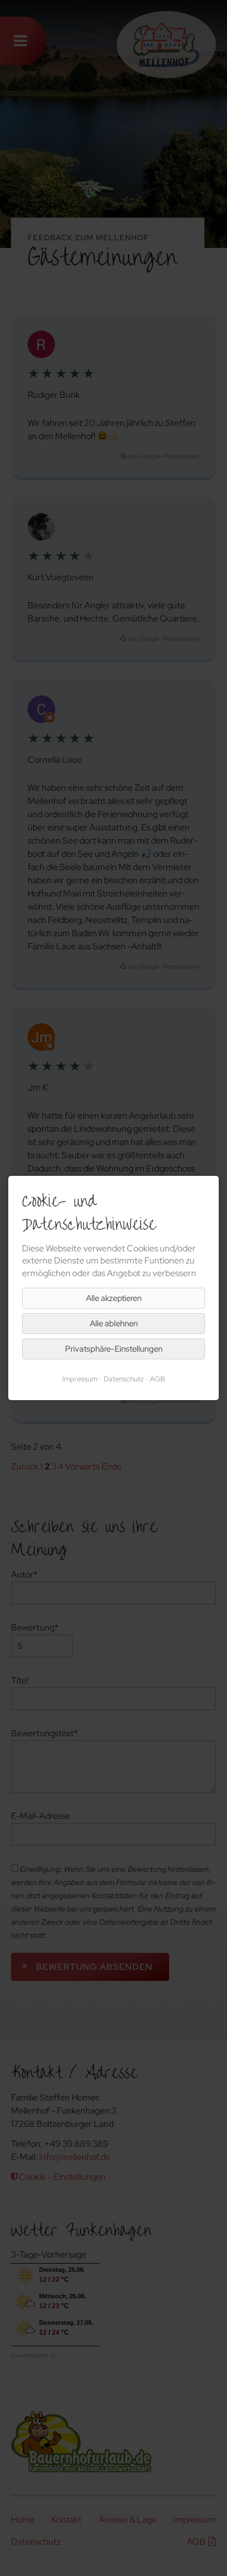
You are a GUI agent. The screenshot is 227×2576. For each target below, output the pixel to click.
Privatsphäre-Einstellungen (114, 1349)
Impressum (80, 1379)
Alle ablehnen (114, 1324)
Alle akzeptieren (114, 1298)
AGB (158, 1379)
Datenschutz (124, 1379)
